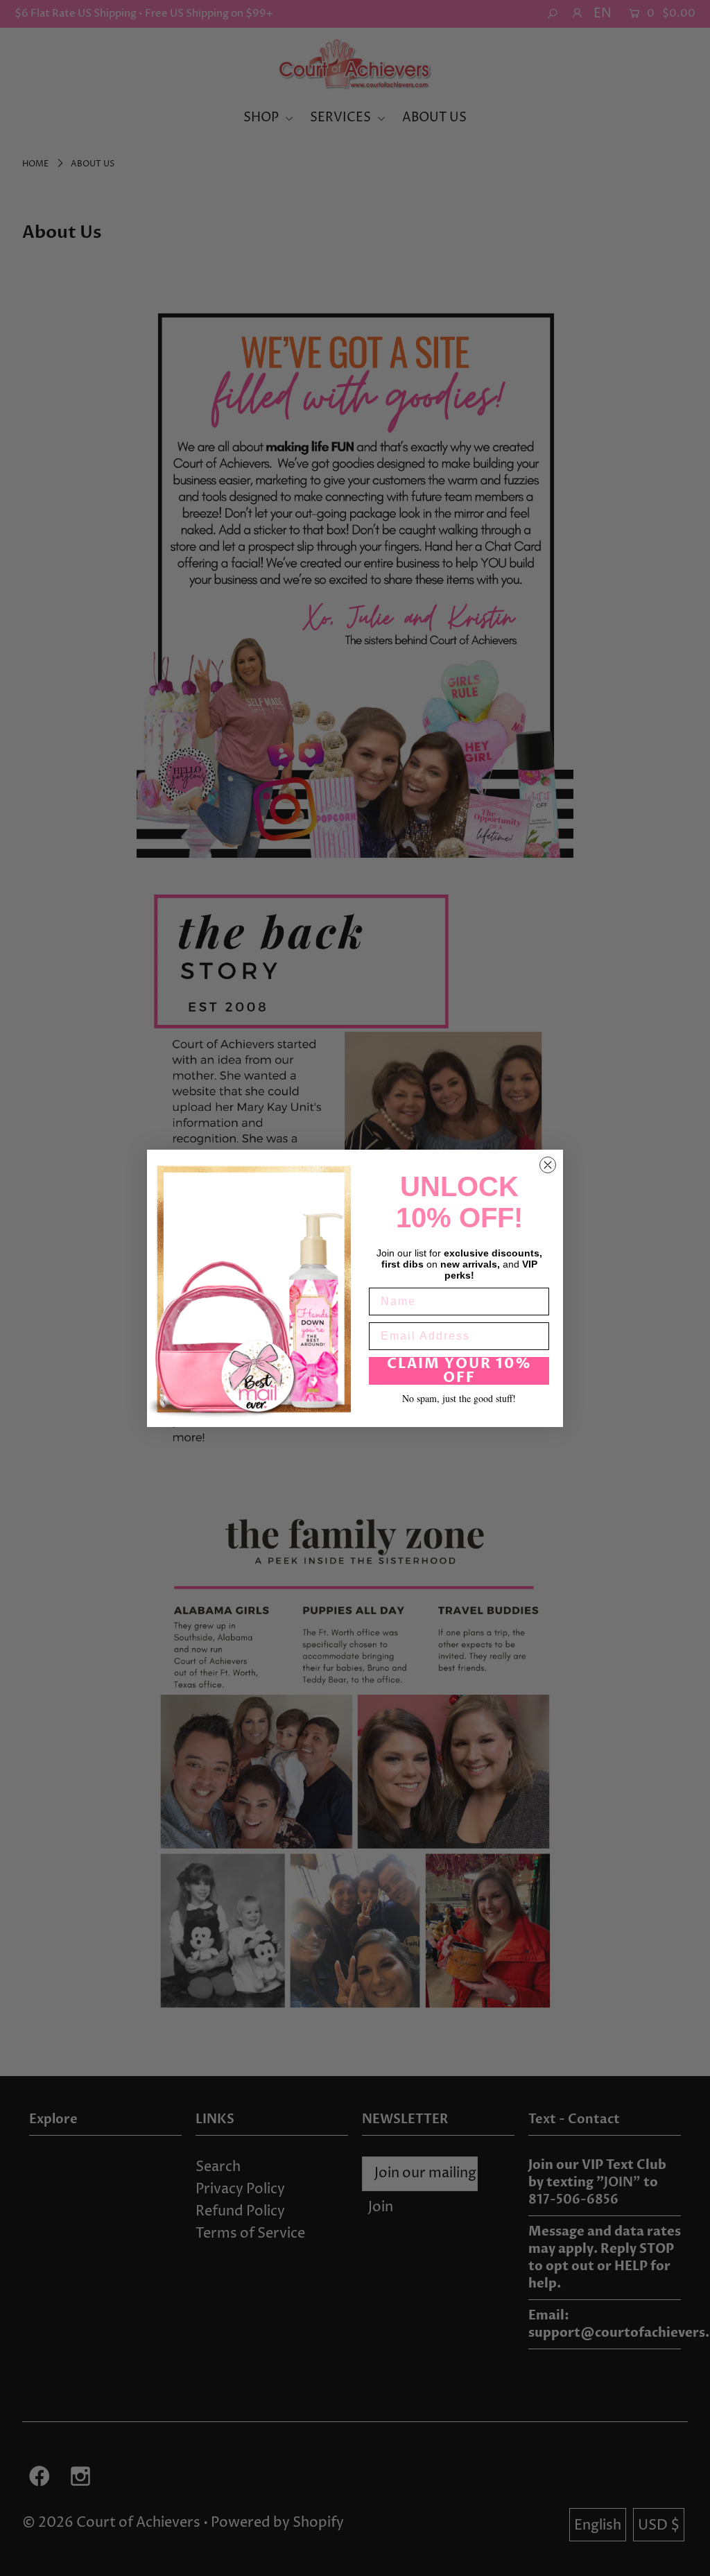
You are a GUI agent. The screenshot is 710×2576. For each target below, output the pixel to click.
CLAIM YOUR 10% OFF (459, 1371)
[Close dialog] (548, 1165)
